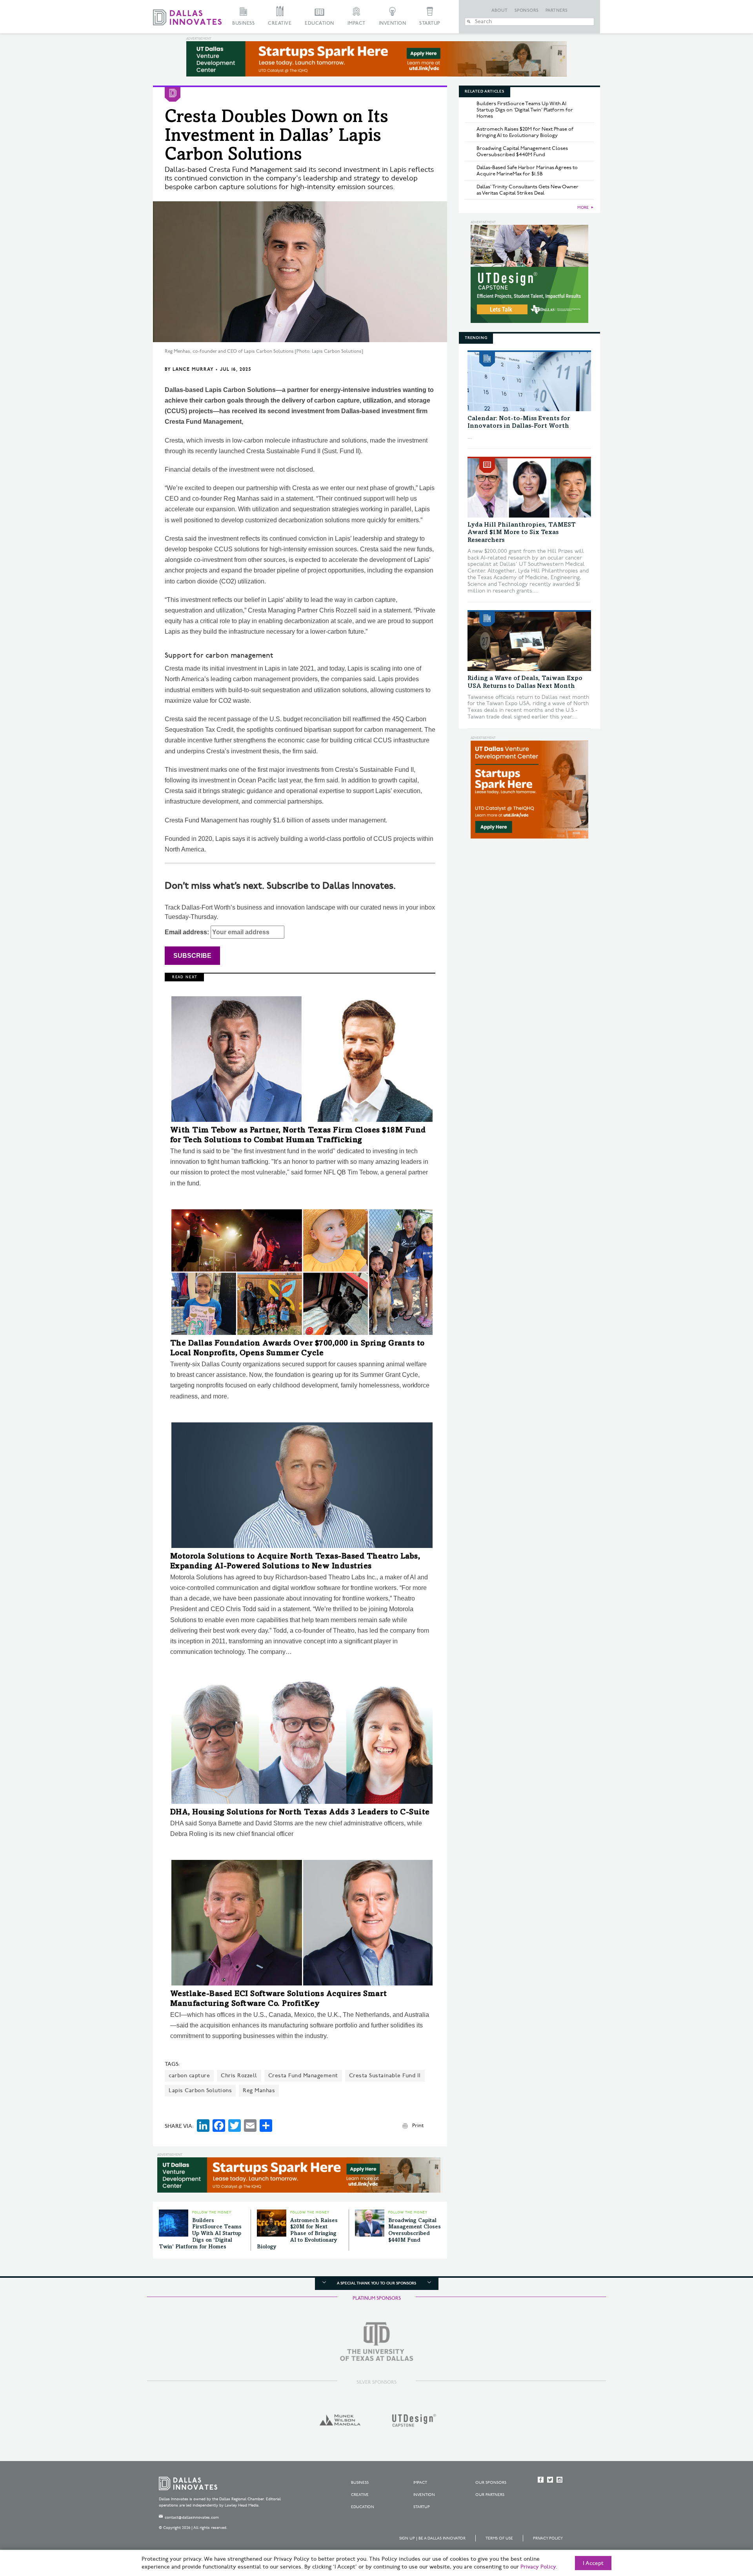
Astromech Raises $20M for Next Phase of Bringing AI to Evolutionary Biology (297, 2234)
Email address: (188, 932)
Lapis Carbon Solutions (200, 2090)
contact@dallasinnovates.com (192, 2518)
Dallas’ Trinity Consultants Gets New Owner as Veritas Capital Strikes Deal (527, 190)
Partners (557, 11)
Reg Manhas (259, 2090)
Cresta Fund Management (303, 2076)
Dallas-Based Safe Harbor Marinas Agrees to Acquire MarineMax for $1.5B (527, 171)
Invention (393, 23)
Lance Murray (193, 369)
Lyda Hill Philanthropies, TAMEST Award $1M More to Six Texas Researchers (522, 532)
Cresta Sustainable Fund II (385, 2076)
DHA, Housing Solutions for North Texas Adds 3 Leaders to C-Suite (300, 1813)
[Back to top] (722, 2526)
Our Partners (490, 2495)
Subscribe (192, 956)
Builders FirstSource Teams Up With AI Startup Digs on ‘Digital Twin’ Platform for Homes (200, 2234)
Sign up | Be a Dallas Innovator (432, 2538)
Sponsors (527, 11)
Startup (430, 23)
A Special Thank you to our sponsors (376, 2283)
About (500, 11)
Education (319, 23)
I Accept (593, 2563)
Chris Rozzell (239, 2076)
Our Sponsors (491, 2483)
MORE (583, 208)
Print (418, 2126)
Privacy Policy (548, 2538)
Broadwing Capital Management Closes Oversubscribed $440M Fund (522, 151)
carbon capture (189, 2076)
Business (243, 23)
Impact (356, 23)
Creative (280, 23)
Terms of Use (499, 2538)
